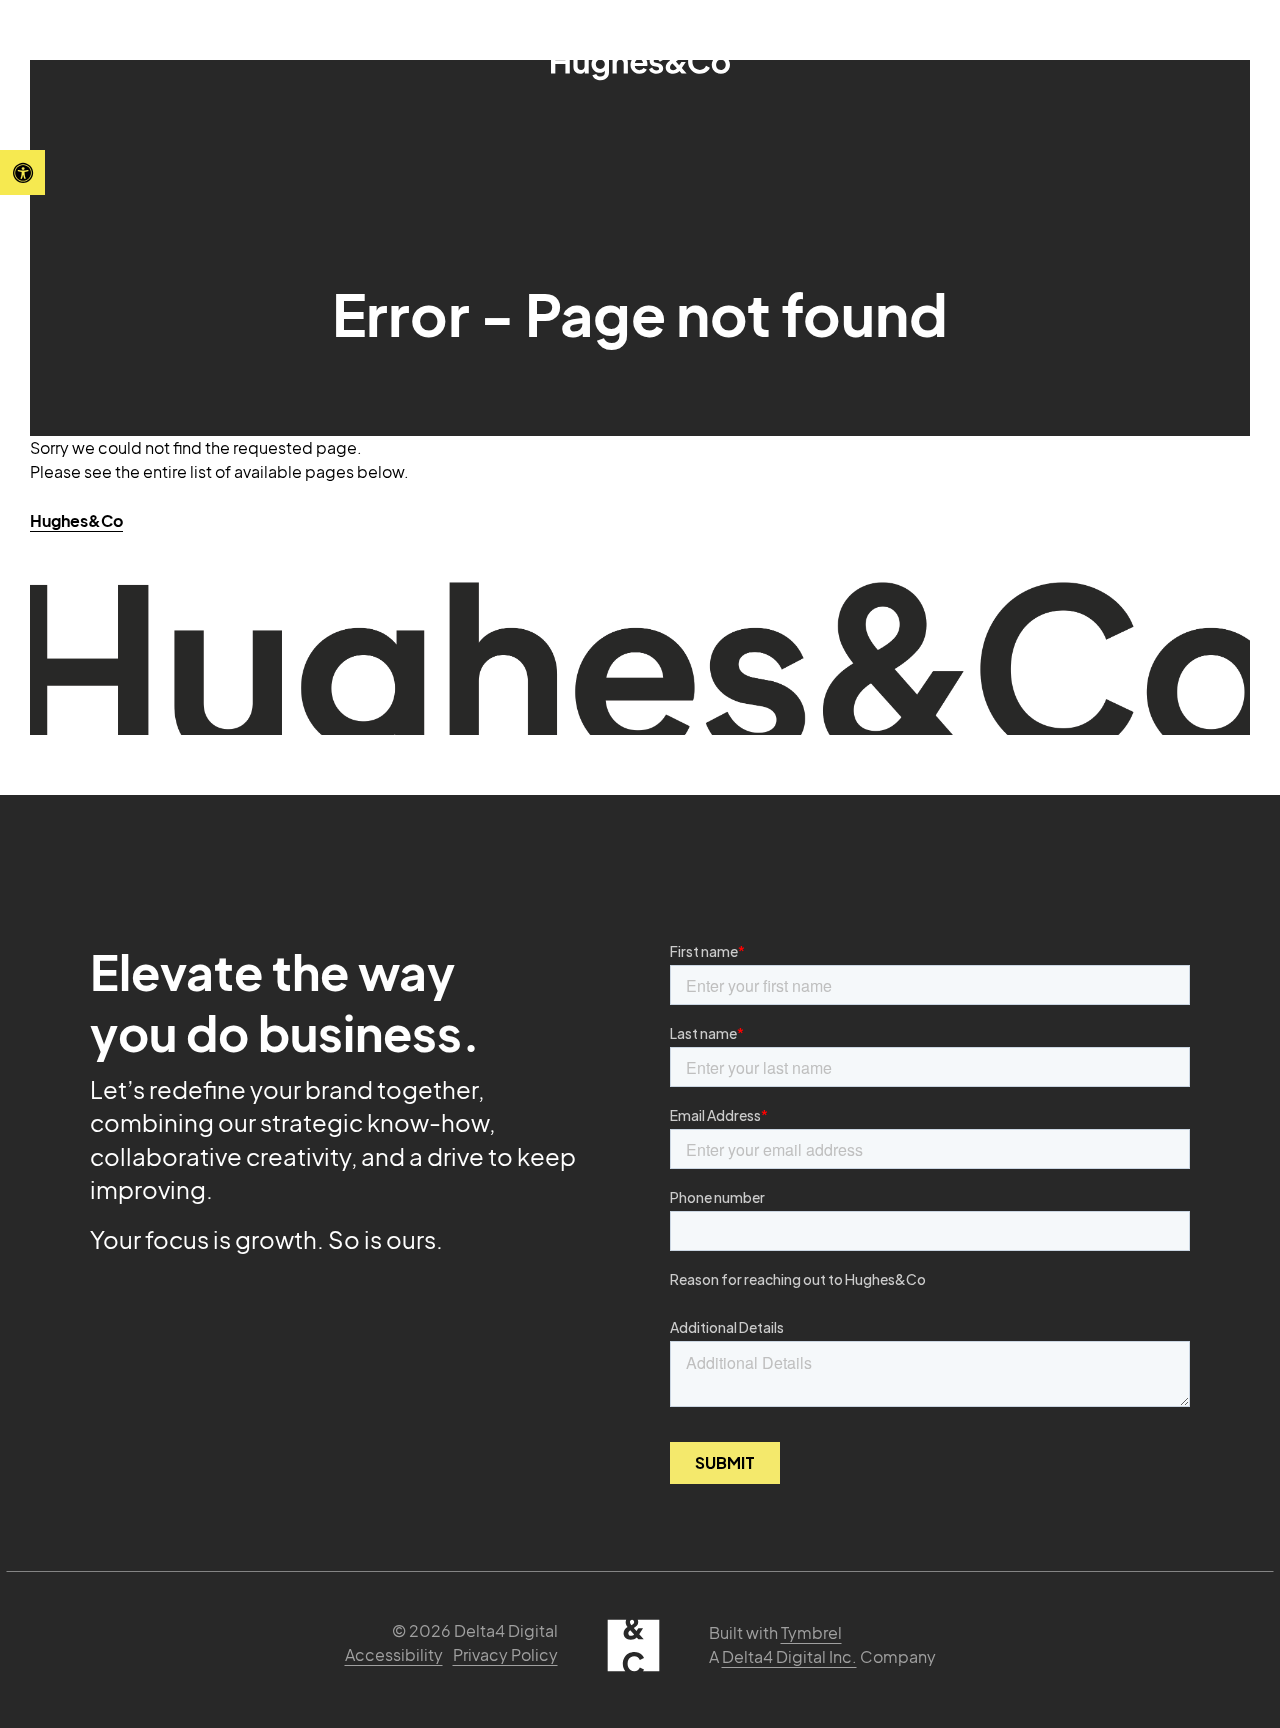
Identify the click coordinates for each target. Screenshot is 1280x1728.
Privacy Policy (505, 1654)
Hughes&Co (76, 520)
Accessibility (394, 1654)
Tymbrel (811, 1632)
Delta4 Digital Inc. (789, 1656)
